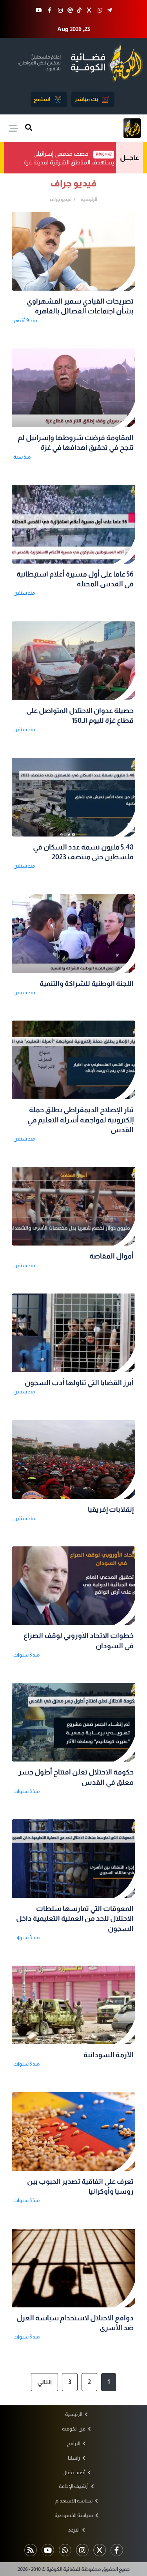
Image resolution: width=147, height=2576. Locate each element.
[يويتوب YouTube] (39, 10)
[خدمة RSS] (31, 2550)
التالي (44, 2382)
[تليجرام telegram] (109, 10)
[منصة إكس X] (89, 10)
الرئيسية (89, 199)
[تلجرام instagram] (82, 2550)
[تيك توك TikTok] (79, 10)
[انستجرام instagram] (60, 10)
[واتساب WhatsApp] (100, 10)
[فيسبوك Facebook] (49, 10)
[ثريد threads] (70, 10)
